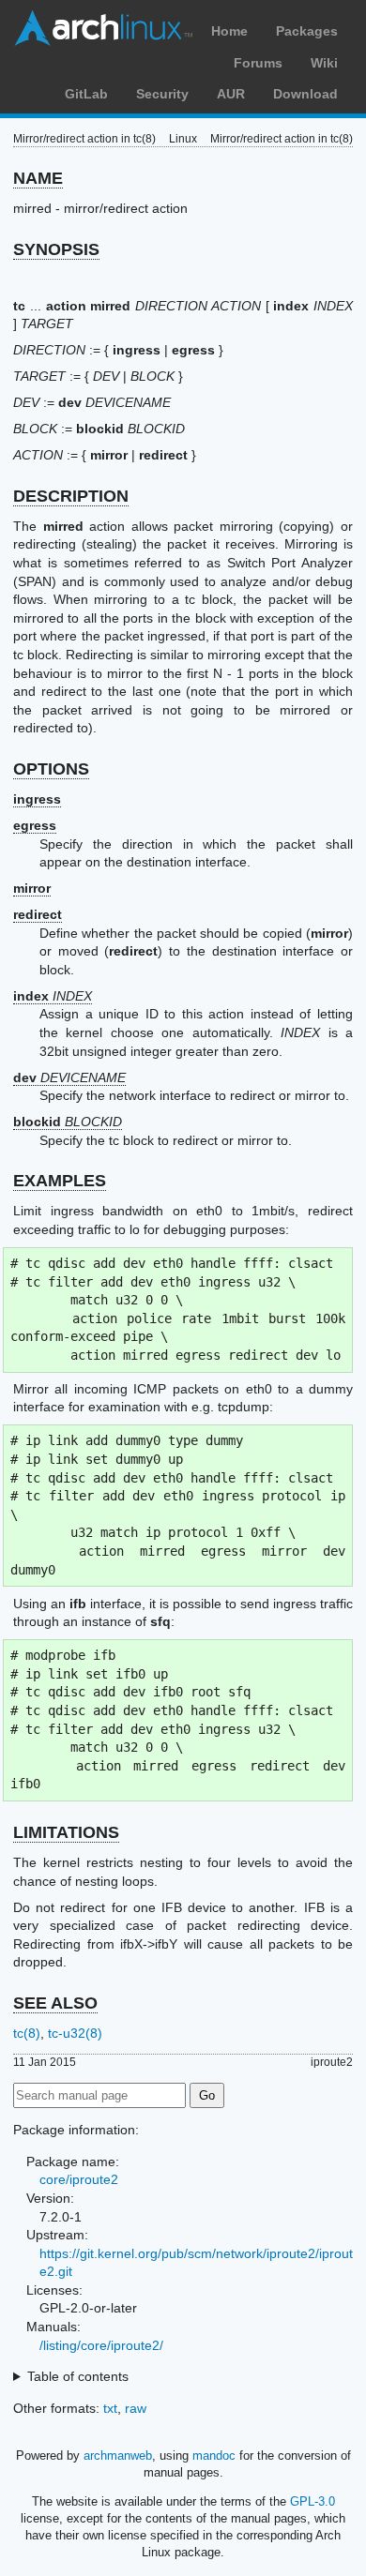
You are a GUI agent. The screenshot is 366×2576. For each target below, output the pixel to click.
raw (136, 2408)
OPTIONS (51, 769)
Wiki (324, 63)
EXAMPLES (60, 1181)
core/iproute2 (79, 2179)
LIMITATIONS (66, 1832)
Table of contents (78, 2376)
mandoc (214, 2455)
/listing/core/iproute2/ (101, 2345)
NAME (38, 178)
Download (305, 94)
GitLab (86, 94)
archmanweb (118, 2455)
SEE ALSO (55, 2003)
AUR (231, 94)
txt (110, 2408)
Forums (258, 63)
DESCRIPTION (71, 496)
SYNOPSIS (56, 249)
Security (162, 94)
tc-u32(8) (75, 2033)
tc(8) (27, 2033)
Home (229, 31)
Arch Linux (103, 28)
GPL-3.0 (313, 2501)
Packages (307, 31)
